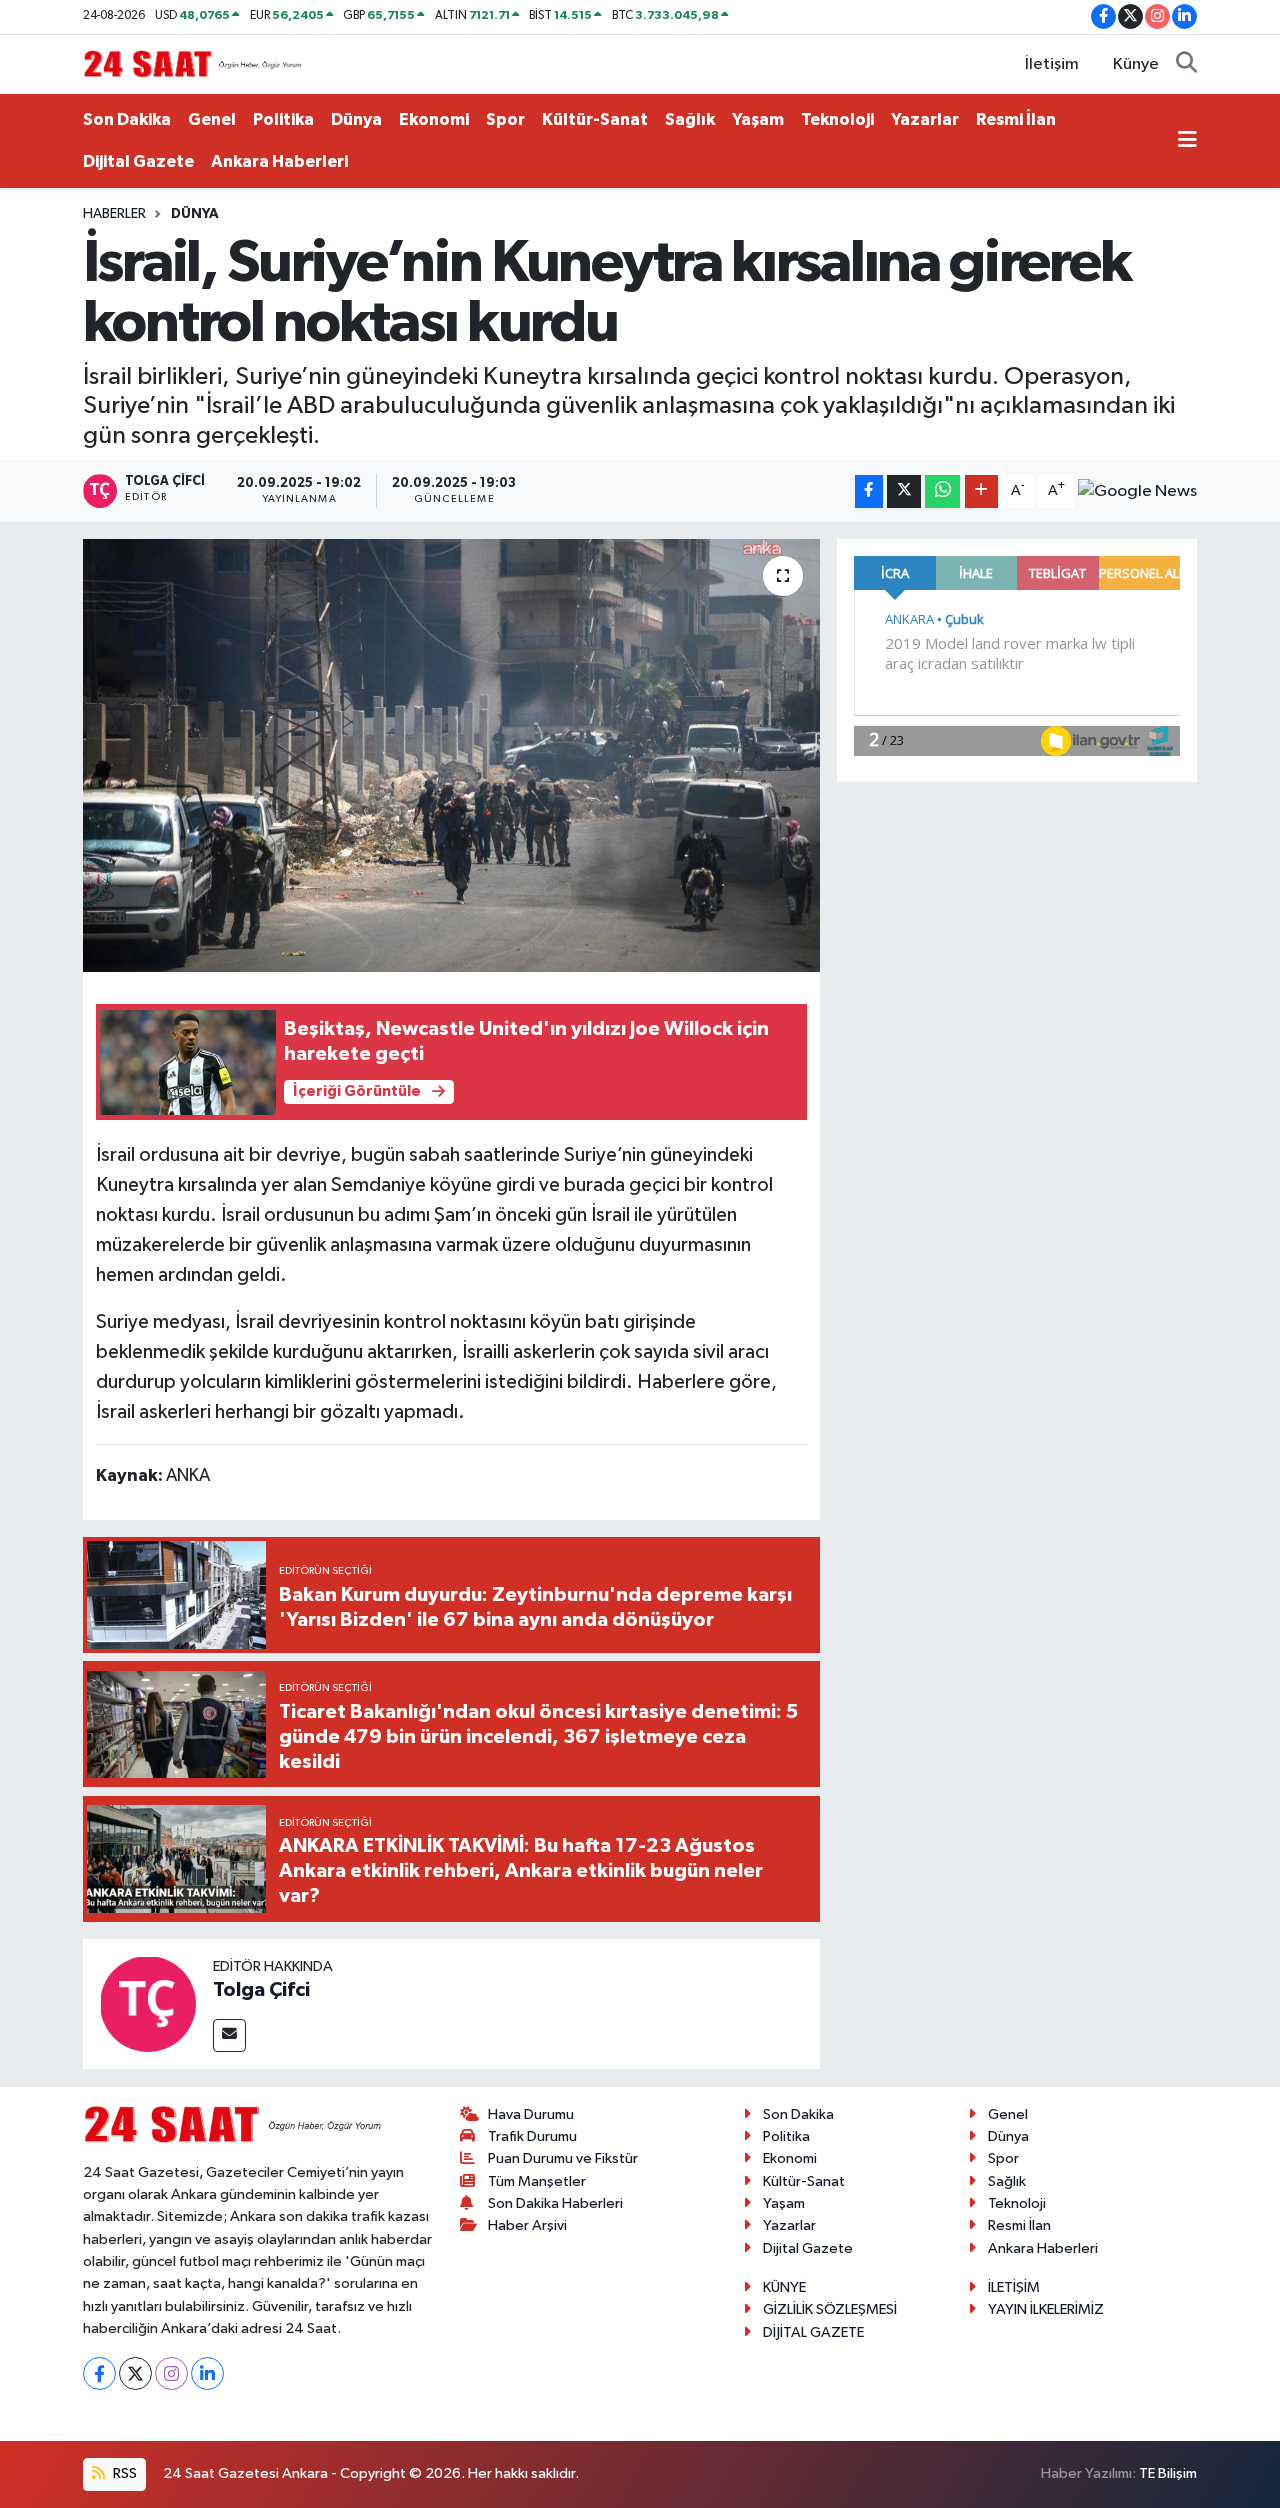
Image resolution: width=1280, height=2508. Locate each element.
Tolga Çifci (261, 1990)
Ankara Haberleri (279, 161)
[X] (135, 2373)
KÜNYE (784, 2287)
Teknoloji (837, 119)
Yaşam (758, 119)
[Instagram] (171, 2373)
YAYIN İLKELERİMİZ (1046, 2309)
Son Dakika (127, 119)
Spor (505, 119)
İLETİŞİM (1014, 2287)
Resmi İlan (1016, 119)
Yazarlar (925, 119)
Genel (212, 119)
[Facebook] (99, 2373)
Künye (1136, 64)
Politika (283, 119)
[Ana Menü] (1187, 141)
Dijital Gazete (138, 161)
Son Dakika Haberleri (555, 2203)
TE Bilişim (1168, 2473)
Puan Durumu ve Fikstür (563, 2158)
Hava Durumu (531, 2114)
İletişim (1052, 64)
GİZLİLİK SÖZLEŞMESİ (830, 2309)
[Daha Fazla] (981, 491)
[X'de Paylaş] (904, 491)
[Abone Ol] (1137, 491)
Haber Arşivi (527, 2225)
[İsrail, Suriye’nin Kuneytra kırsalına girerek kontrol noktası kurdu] (451, 755)
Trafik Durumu (532, 2136)
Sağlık (690, 119)
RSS (123, 2473)
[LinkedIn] (207, 2373)
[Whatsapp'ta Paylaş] (942, 491)
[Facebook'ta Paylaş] (869, 491)
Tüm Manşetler (537, 2181)
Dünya (356, 119)
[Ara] (1186, 65)
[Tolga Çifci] (148, 2003)
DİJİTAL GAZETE (813, 2332)
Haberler (114, 214)
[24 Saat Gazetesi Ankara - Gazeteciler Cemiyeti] (193, 63)
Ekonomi (434, 119)
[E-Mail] (229, 2035)
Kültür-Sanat (595, 119)
